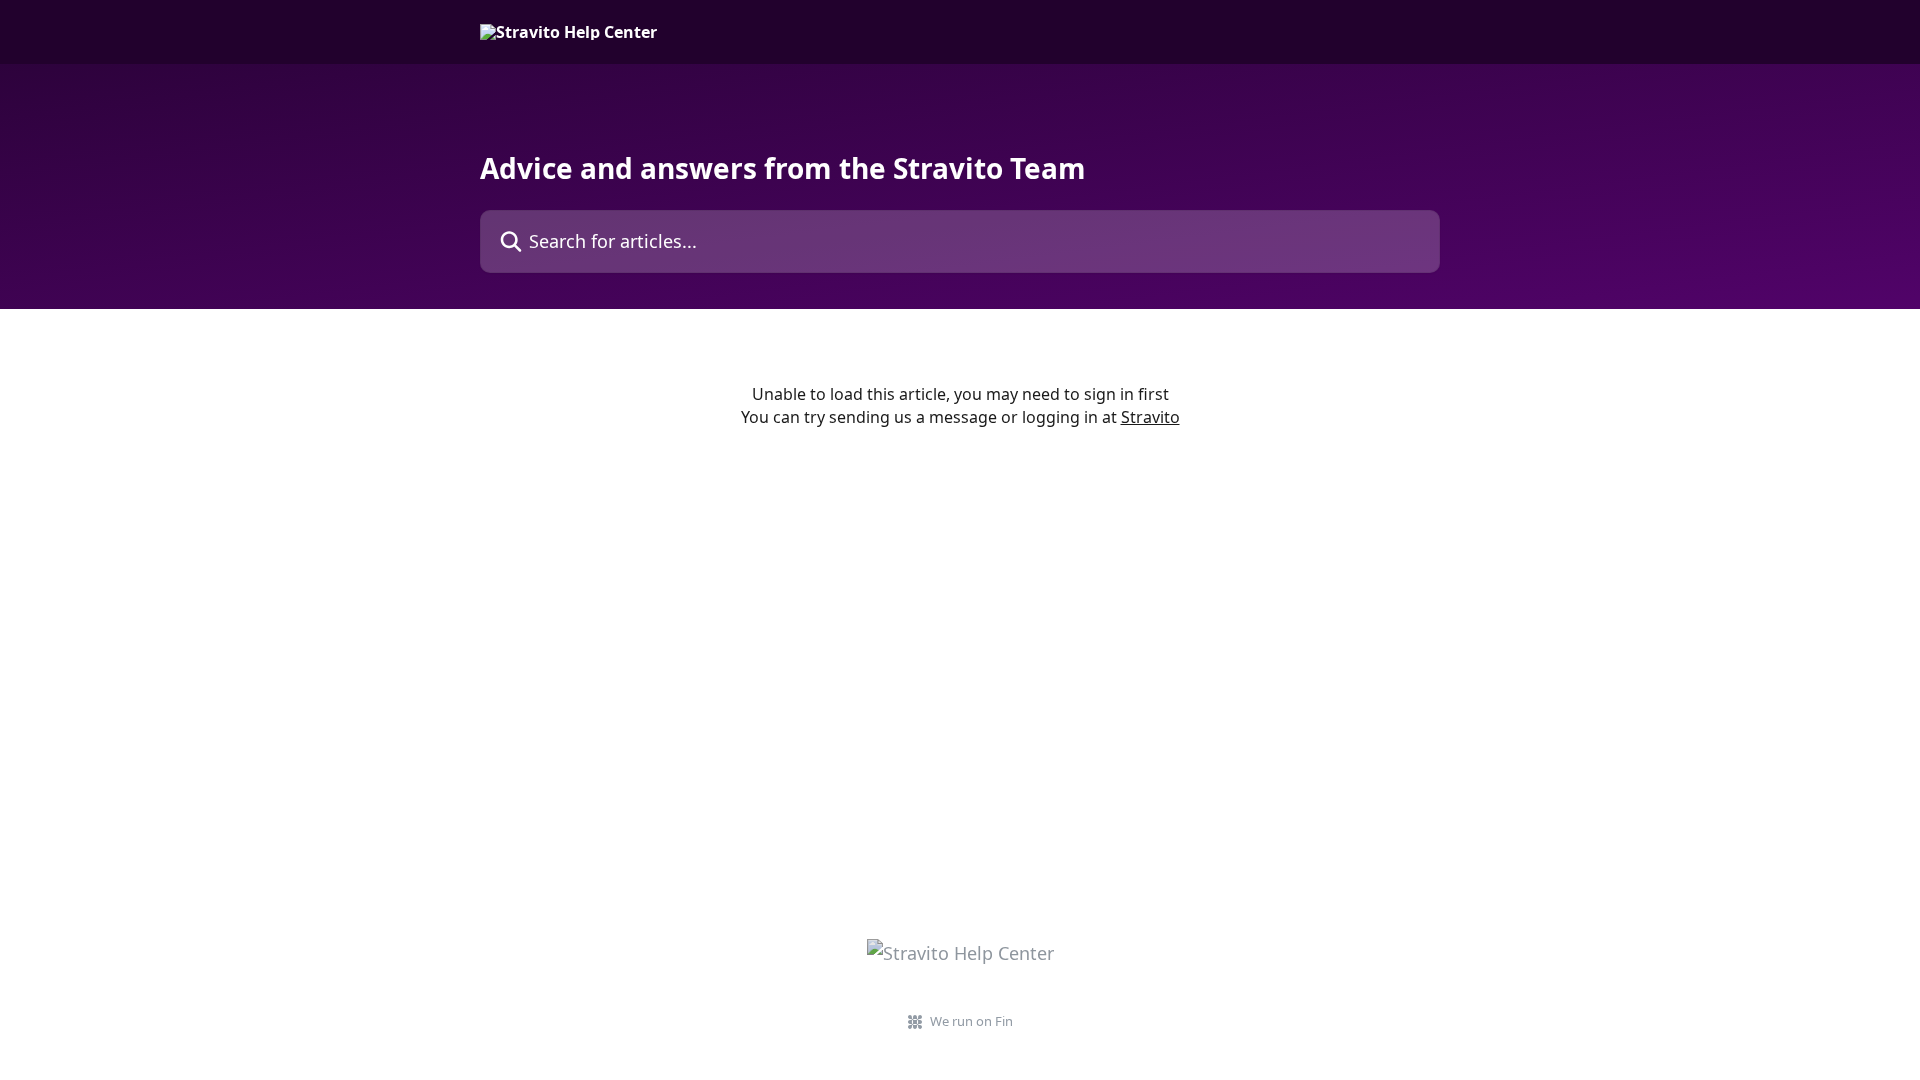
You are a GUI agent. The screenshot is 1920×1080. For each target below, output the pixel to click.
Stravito (1150, 417)
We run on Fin (971, 1021)
